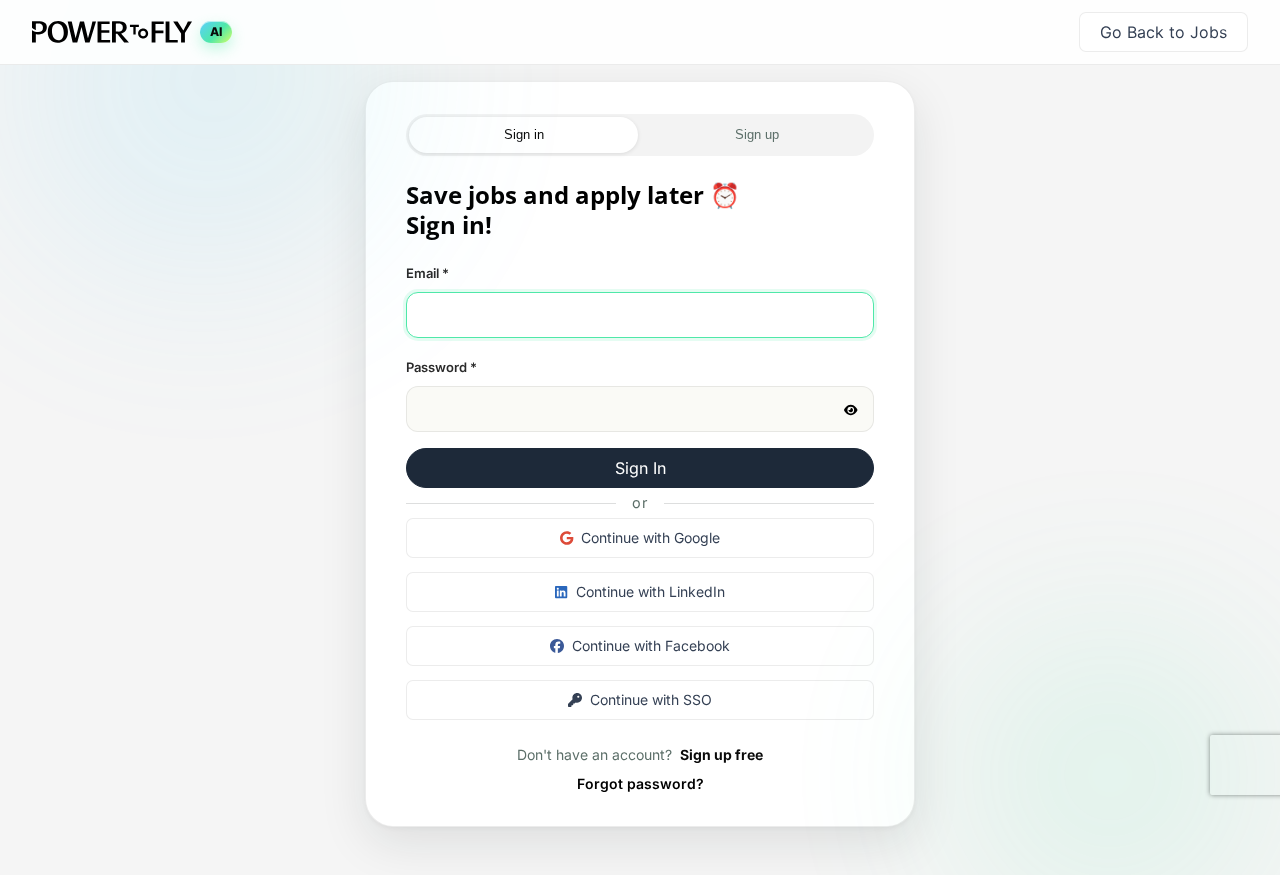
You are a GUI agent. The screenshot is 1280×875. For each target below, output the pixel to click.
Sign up (757, 134)
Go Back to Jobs (1163, 32)
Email (427, 273)
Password (441, 367)
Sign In (640, 468)
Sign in (524, 134)
